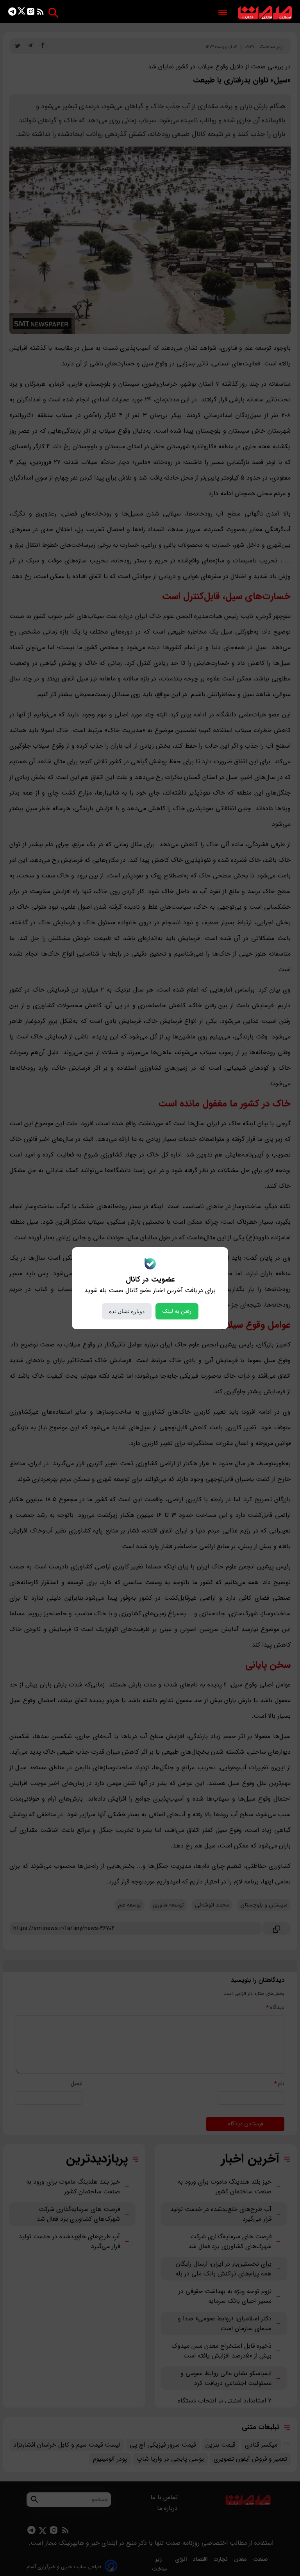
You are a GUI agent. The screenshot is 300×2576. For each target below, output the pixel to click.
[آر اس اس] (40, 13)
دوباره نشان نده (127, 1311)
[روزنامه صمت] (265, 13)
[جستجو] (53, 13)
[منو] (223, 13)
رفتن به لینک (177, 1311)
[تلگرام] (12, 13)
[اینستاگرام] (31, 13)
